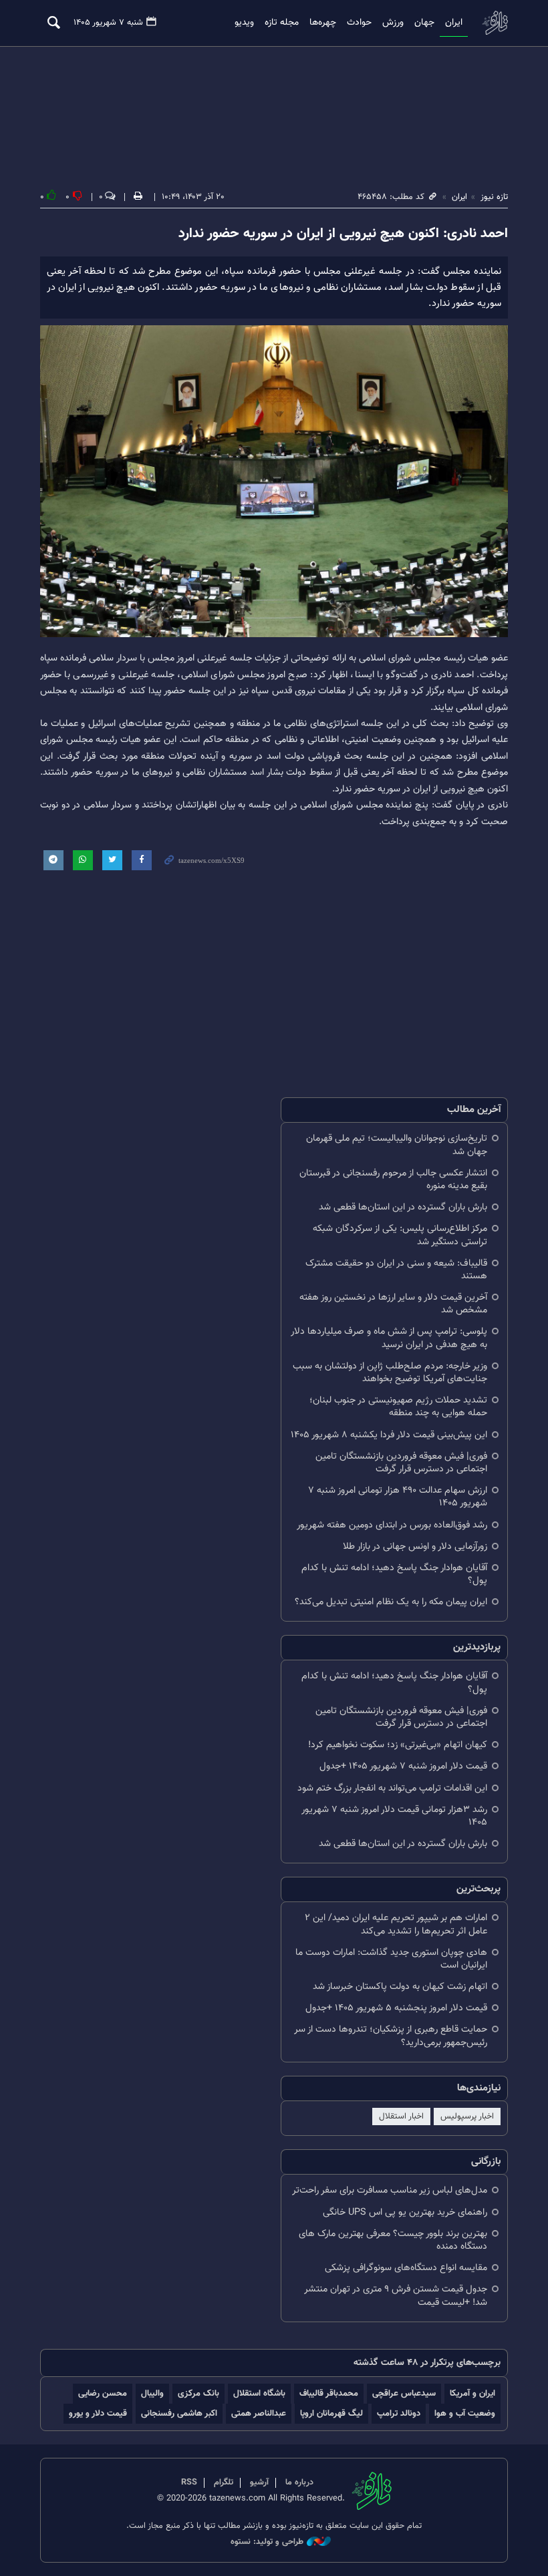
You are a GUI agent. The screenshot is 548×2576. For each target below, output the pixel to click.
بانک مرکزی (198, 2393)
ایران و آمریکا (472, 2393)
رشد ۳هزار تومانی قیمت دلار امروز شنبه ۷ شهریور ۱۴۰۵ (394, 1816)
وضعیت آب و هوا (465, 2413)
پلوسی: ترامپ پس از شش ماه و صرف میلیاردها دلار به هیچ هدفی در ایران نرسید (389, 1338)
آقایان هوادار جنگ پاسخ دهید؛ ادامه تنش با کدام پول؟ (394, 1574)
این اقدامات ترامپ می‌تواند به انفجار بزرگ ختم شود (392, 1788)
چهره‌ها (323, 23)
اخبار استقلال (401, 2117)
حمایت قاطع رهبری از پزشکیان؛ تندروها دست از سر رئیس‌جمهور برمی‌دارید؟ (391, 2036)
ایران (454, 23)
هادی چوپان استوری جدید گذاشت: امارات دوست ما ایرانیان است (391, 1959)
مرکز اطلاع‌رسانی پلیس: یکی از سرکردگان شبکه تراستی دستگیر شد (400, 1235)
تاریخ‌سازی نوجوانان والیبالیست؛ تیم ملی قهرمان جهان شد (397, 1145)
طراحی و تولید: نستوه (267, 2542)
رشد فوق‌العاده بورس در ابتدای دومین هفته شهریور (392, 1525)
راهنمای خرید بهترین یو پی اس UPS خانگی (405, 2212)
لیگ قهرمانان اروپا (331, 2413)
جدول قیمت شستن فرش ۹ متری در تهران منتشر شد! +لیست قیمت (396, 2295)
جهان (424, 23)
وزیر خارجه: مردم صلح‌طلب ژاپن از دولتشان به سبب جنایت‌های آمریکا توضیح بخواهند (390, 1372)
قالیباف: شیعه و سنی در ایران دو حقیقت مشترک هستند (396, 1270)
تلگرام (224, 2482)
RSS (189, 2482)
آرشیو (259, 2482)
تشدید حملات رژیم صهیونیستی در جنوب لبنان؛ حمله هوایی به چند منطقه (398, 1407)
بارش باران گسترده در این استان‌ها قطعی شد (403, 1207)
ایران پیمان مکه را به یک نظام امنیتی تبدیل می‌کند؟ (391, 1602)
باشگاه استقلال (259, 2393)
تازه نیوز (495, 22)
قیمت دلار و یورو (98, 2413)
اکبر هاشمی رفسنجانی (179, 2413)
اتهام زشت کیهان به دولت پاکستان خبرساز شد (400, 1987)
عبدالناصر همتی (259, 2413)
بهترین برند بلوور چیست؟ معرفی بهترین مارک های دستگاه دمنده (393, 2240)
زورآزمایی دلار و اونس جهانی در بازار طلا (415, 1546)
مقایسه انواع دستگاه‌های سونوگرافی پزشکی (406, 2268)
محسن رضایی (103, 2393)
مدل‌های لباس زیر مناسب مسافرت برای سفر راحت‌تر (390, 2190)
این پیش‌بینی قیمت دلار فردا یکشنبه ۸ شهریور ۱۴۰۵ (389, 1435)
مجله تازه (282, 23)
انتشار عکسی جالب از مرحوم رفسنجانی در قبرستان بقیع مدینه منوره (393, 1179)
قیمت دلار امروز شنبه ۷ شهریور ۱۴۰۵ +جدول (403, 1766)
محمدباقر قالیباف (329, 2393)
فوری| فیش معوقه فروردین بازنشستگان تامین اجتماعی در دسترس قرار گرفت (401, 1463)
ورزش (393, 23)
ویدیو (244, 23)
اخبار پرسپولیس (467, 2117)
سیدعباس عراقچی (404, 2393)
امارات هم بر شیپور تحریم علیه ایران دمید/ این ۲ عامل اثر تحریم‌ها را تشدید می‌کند (396, 1924)
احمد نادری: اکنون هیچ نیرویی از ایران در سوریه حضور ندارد (343, 234)
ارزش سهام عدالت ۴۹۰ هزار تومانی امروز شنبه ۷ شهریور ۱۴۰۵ (398, 1497)
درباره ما (299, 2482)
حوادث (359, 23)
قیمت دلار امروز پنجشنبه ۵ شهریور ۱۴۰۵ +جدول (396, 2008)
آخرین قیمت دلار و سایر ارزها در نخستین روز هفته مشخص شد (393, 1304)
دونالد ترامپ (399, 2413)
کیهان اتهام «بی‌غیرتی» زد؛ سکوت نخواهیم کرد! (398, 1745)
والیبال (152, 2393)
